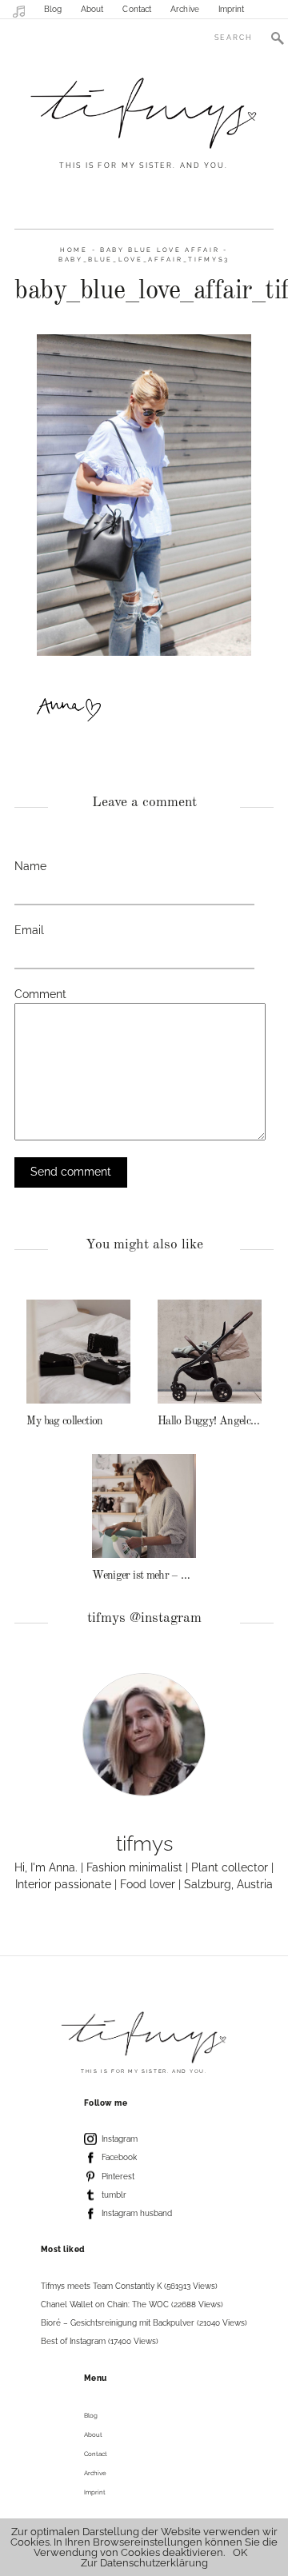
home (74, 250)
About (92, 9)
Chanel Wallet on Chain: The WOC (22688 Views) (132, 2304)
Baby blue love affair (160, 250)
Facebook (119, 2157)
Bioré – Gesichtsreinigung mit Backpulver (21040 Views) (144, 2323)
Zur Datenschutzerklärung (144, 2563)
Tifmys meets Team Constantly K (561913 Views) (129, 2286)
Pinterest (118, 2177)
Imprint (232, 9)
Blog (53, 9)
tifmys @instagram (144, 1618)
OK (240, 2552)
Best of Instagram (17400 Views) (100, 2341)
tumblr (114, 2195)
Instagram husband (137, 2213)
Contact (137, 9)
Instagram (120, 2139)
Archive (185, 9)
